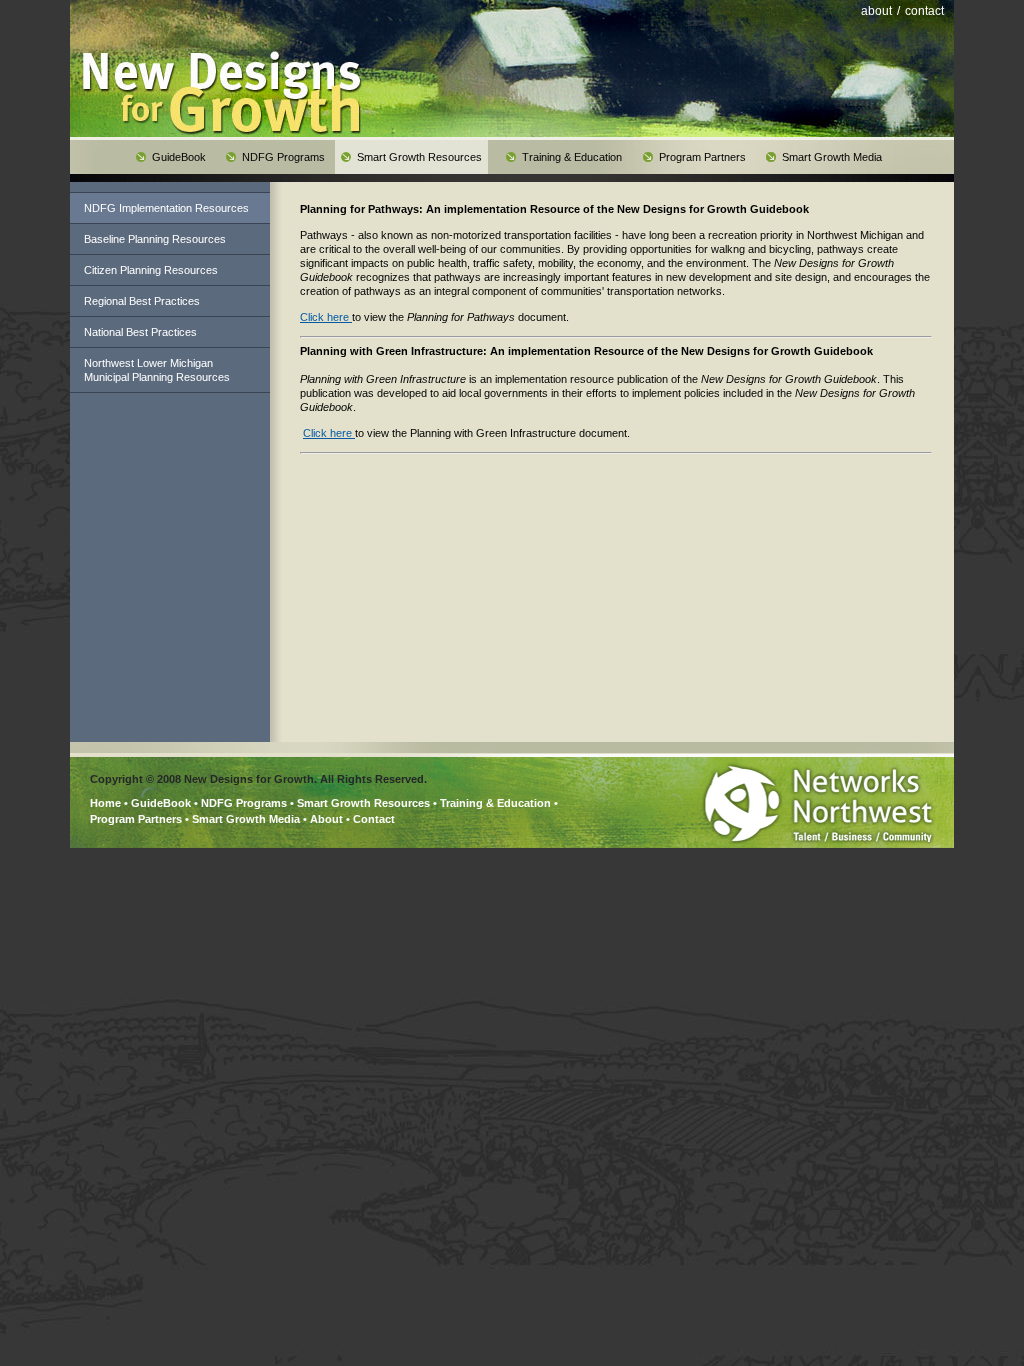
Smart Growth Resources (363, 803)
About (326, 819)
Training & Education (495, 803)
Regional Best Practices (142, 301)
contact (924, 11)
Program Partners (136, 819)
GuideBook (161, 803)
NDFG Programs (244, 803)
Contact (374, 819)
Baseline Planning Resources (155, 239)
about (876, 11)
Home (105, 803)
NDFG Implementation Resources (166, 208)
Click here (326, 317)
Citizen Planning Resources (151, 270)
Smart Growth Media (246, 819)
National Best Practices (140, 332)
